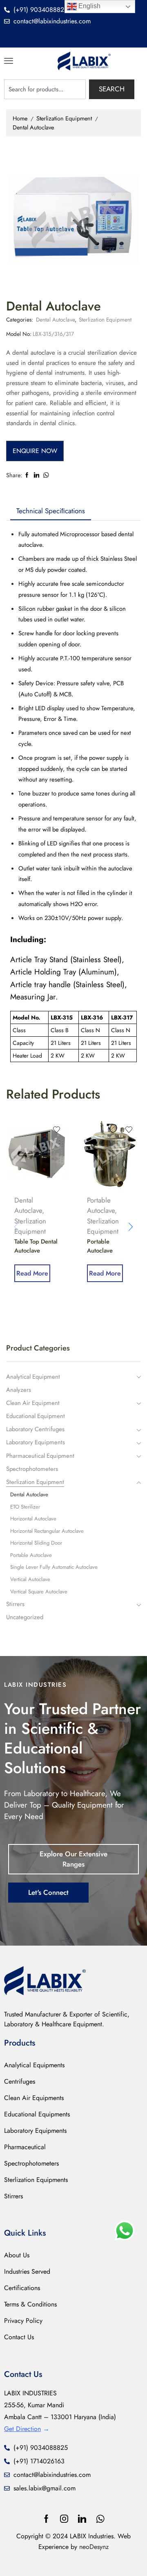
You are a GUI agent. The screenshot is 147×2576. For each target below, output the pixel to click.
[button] (9, 61)
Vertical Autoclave (30, 1579)
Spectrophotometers (32, 1469)
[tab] (51, 511)
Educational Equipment (36, 1416)
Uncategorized (25, 1617)
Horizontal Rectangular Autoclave (47, 1531)
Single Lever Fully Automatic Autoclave (54, 1567)
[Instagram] (64, 2519)
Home (20, 118)
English (89, 6)
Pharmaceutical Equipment (40, 1456)
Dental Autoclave (33, 127)
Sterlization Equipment (64, 118)
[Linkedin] (82, 2519)
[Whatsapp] (100, 2519)
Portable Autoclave (101, 1205)
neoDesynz (94, 2547)
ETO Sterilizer (25, 1507)
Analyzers (19, 1390)
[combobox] (45, 89)
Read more (32, 1273)
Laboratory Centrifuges (35, 1429)
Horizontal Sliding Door (36, 1543)
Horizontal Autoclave (33, 1519)
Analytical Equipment (33, 1377)
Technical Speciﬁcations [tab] (51, 511)
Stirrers (15, 1604)
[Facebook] (46, 2519)
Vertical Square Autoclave (39, 1592)
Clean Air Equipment (33, 1403)
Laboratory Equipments (36, 1442)
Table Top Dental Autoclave (36, 1246)
